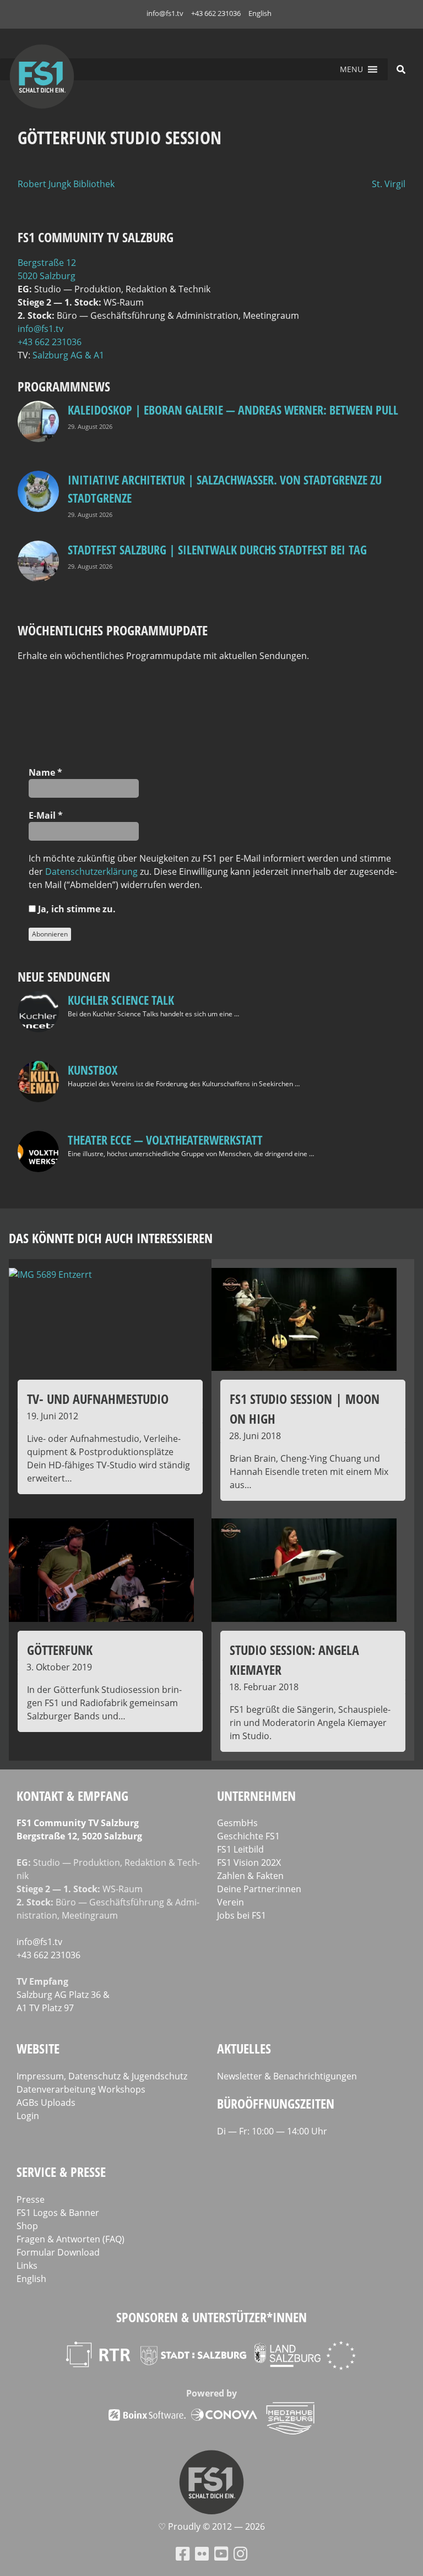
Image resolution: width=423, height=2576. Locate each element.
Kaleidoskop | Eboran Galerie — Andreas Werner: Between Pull (233, 410)
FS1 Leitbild (240, 1849)
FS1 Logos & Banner (58, 2213)
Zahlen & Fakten (250, 1876)
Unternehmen (256, 1796)
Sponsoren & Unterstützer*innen (211, 2317)
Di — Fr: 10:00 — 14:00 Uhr (272, 2131)
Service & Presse (61, 2172)
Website (38, 2048)
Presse (31, 2199)
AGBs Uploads (46, 2103)
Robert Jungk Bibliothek (66, 184)
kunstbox (93, 1070)
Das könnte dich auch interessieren (111, 1238)
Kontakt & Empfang (72, 1796)
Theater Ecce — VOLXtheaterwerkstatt (165, 1140)
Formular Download (58, 2252)
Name (45, 772)
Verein (231, 1902)
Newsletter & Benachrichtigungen (287, 2076)
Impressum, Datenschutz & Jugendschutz (102, 2076)
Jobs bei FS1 (242, 1915)
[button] (351, 69)
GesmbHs (237, 1823)
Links (27, 2265)
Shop (27, 2226)
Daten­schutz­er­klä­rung (91, 872)
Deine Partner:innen (259, 1889)
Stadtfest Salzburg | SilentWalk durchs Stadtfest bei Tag (217, 549)
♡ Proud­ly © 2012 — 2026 (211, 2526)
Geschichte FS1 (248, 1836)
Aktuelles (244, 2048)
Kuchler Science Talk (121, 1000)
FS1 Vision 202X (249, 1862)
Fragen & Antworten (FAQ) (70, 2239)
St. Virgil (389, 184)
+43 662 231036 (216, 13)
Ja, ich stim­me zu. (76, 909)
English (260, 13)
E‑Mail (46, 815)
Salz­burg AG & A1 (68, 355)
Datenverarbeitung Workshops (81, 2089)
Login (28, 2116)
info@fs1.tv (165, 13)
